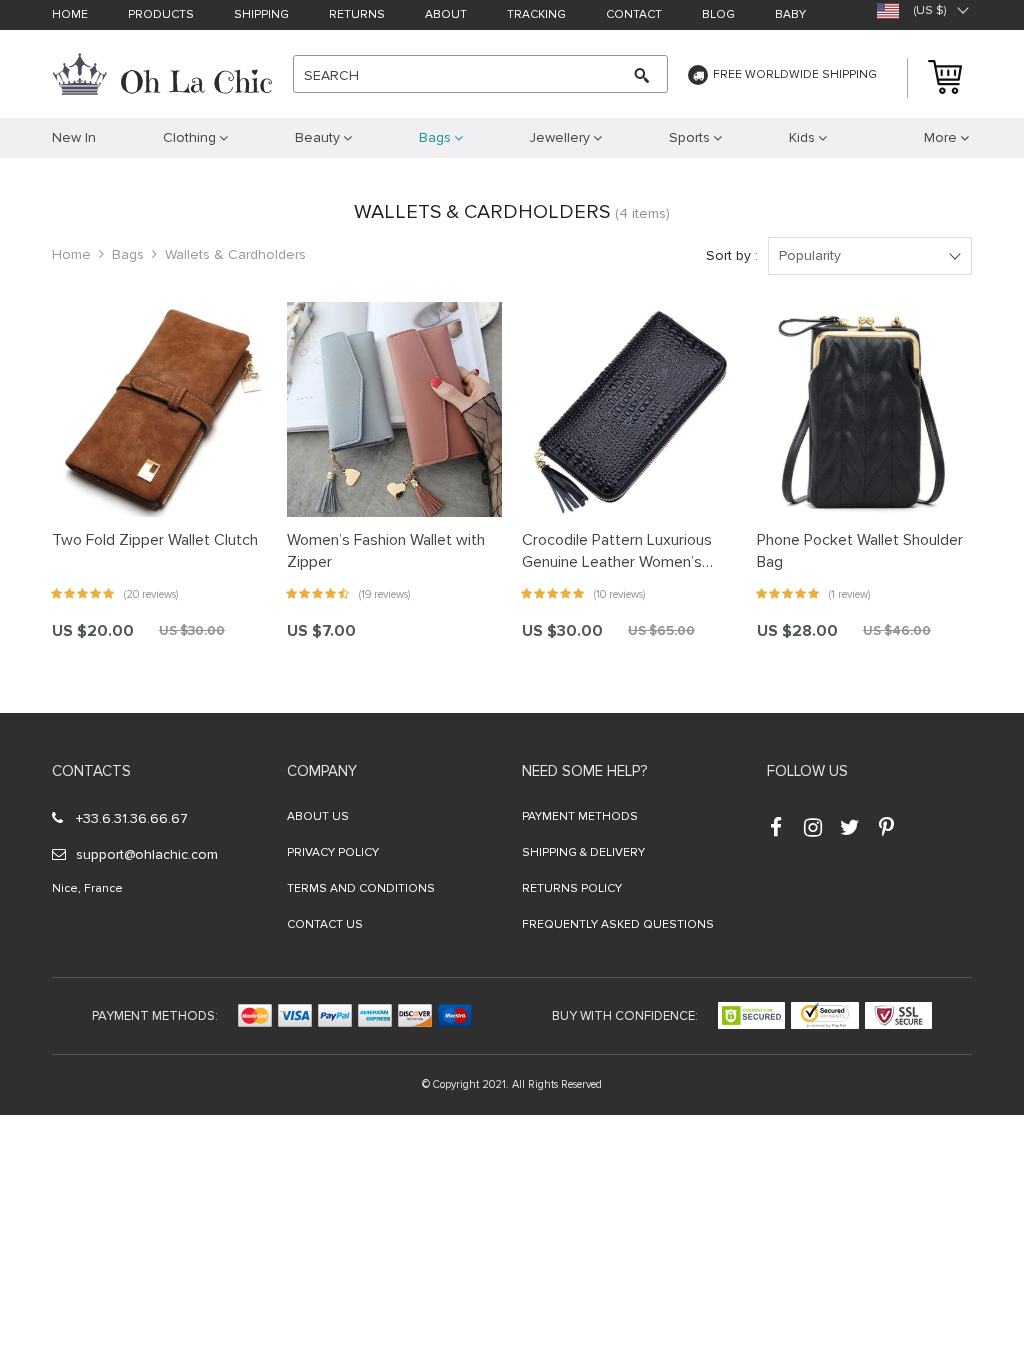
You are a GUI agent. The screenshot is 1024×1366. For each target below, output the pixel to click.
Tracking (536, 15)
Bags (128, 254)
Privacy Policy (333, 852)
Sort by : (732, 255)
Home (70, 15)
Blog (718, 15)
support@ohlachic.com (147, 854)
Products (161, 15)
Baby (790, 15)
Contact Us (325, 924)
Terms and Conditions (361, 888)
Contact (634, 15)
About (446, 15)
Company (322, 771)
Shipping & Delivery (583, 852)
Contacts (91, 771)
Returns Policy (572, 888)
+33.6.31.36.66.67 (132, 818)
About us (318, 816)
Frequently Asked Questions (618, 924)
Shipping (261, 15)
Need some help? (584, 771)
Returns (357, 15)
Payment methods (580, 816)
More (940, 137)
